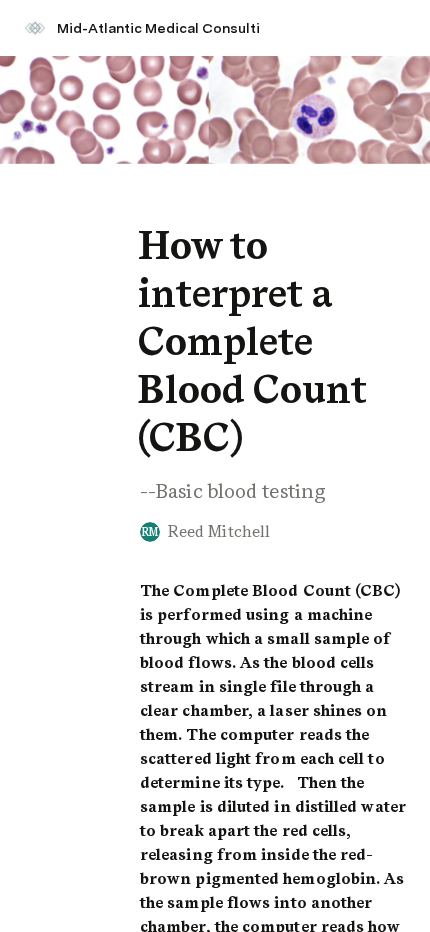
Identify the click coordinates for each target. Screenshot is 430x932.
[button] (151, 200)
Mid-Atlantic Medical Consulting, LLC (168, 28)
